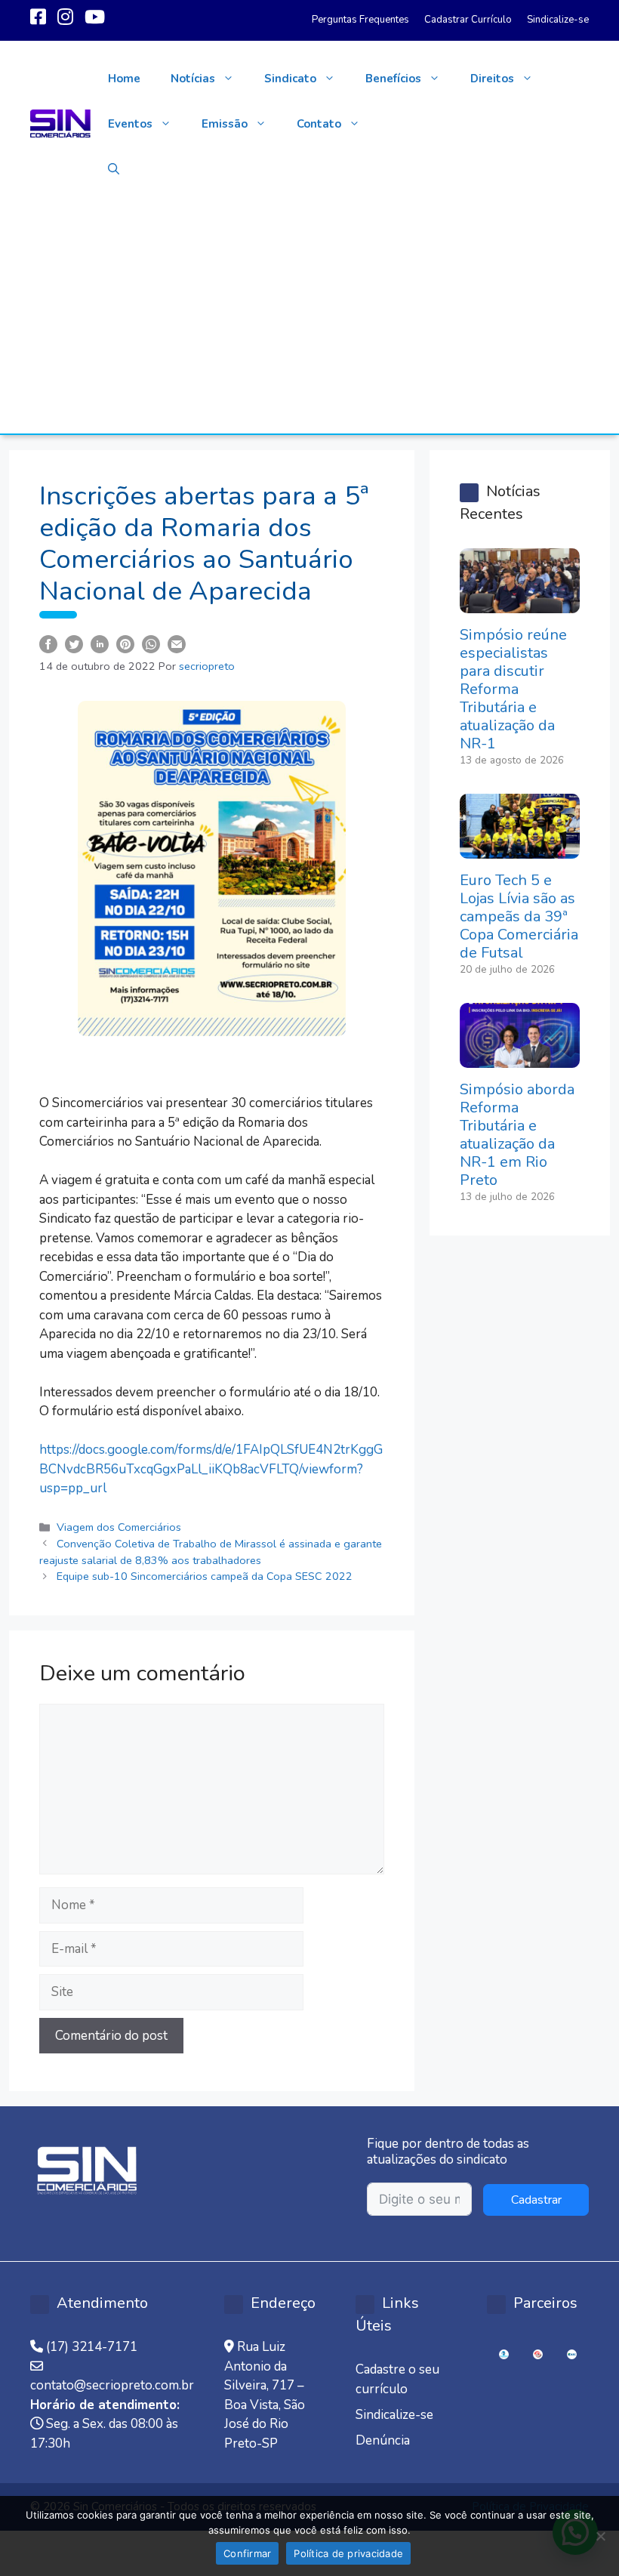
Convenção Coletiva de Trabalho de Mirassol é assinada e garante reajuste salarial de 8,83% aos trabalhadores (211, 1552)
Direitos (492, 79)
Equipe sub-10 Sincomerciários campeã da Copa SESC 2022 (205, 1576)
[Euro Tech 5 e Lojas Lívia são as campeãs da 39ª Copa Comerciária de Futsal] (520, 849)
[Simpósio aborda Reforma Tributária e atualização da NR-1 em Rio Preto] (520, 1058)
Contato (319, 124)
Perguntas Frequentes (360, 20)
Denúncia (383, 2440)
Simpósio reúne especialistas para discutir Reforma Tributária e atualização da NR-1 (513, 689)
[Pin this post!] (125, 643)
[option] (504, 2354)
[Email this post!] (177, 643)
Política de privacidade (348, 2553)
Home (124, 79)
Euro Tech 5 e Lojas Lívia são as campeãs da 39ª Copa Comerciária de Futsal (519, 916)
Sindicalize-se (558, 20)
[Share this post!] (48, 643)
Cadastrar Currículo (468, 20)
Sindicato (290, 79)
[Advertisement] (309, 320)
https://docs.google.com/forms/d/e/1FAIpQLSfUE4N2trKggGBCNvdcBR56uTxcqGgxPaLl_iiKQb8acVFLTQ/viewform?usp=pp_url (211, 1469)
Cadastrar (536, 2200)
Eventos (130, 124)
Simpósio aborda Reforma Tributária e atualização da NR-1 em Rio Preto (517, 1135)
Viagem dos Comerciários (119, 1527)
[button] (114, 169)
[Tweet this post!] (74, 643)
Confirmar (247, 2553)
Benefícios (393, 79)
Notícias (193, 79)
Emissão (225, 124)
